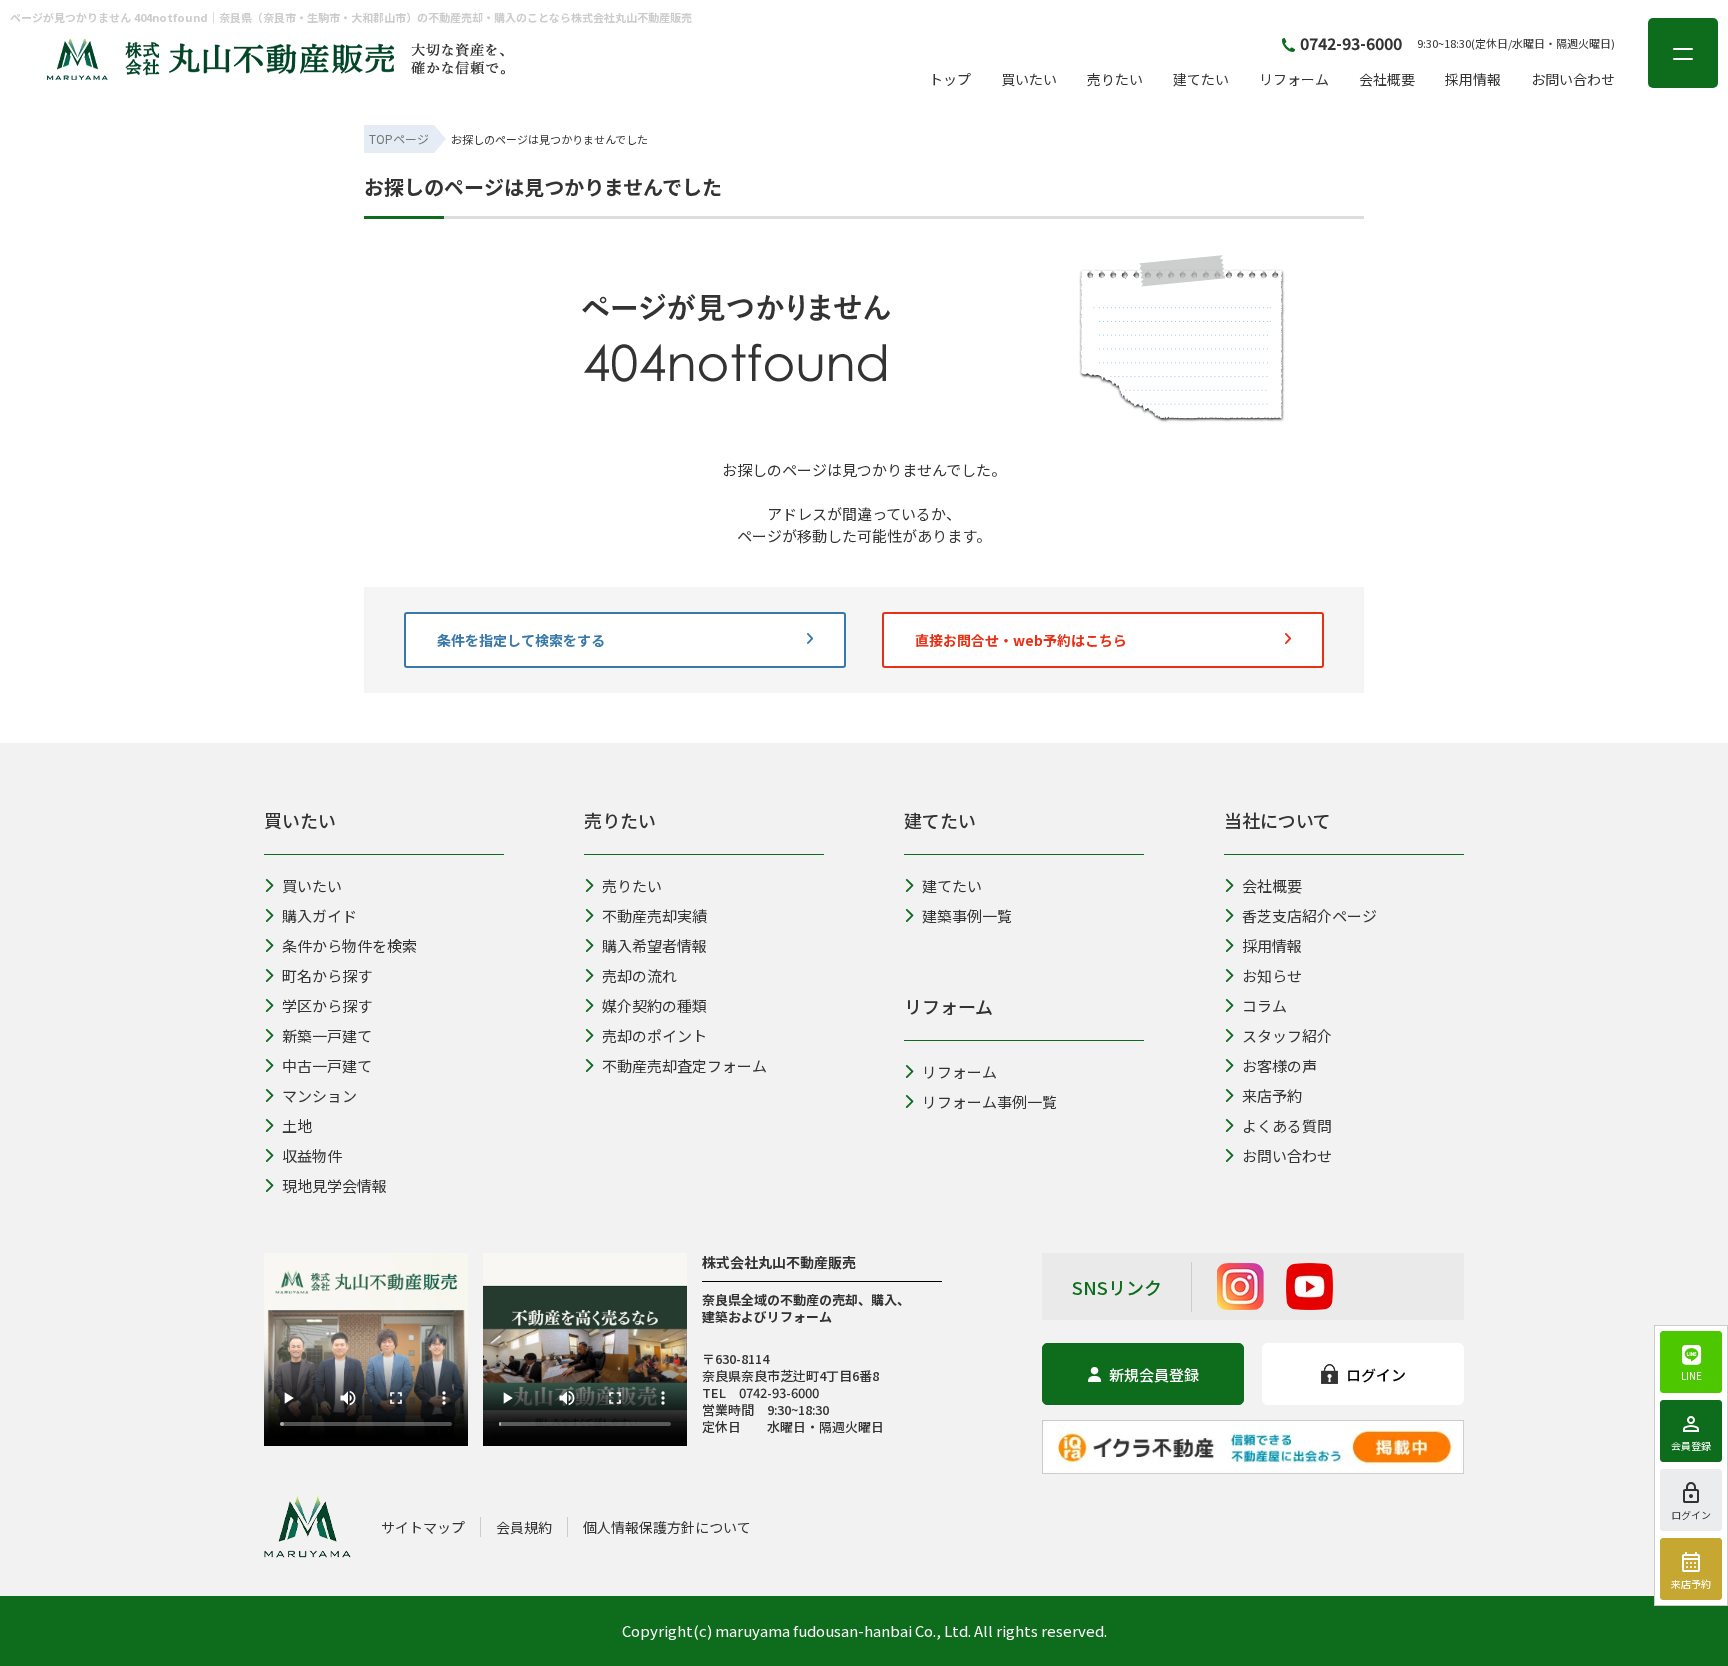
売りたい (1115, 79)
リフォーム (1294, 79)
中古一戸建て (327, 1065)
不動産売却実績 (654, 915)
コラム (1264, 1005)
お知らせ (1272, 975)
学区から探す (327, 1005)
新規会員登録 (1154, 1374)
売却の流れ (639, 975)
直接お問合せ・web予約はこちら (1021, 640)
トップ (950, 79)
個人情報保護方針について (667, 1527)
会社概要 (1387, 79)
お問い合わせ (1573, 79)
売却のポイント (654, 1035)
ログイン (1376, 1374)
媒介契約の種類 (654, 1005)
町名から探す (327, 975)
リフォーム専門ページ (1012, 723)
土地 (297, 1125)
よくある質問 (1287, 1125)
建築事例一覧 (967, 915)
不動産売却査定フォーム (684, 1065)
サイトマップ (423, 1527)
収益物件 (312, 1155)
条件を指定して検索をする (521, 640)
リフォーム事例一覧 (989, 1101)
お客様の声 (1279, 1065)
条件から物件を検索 (491, 723)
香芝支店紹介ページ (1309, 915)
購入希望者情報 (712, 723)
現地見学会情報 (334, 1185)
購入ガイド (319, 915)
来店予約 (1272, 1095)
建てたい (1201, 79)
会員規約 (524, 1527)
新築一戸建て (327, 1035)
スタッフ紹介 (1287, 1035)
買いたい (1029, 79)
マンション (319, 1095)
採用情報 (1473, 79)
